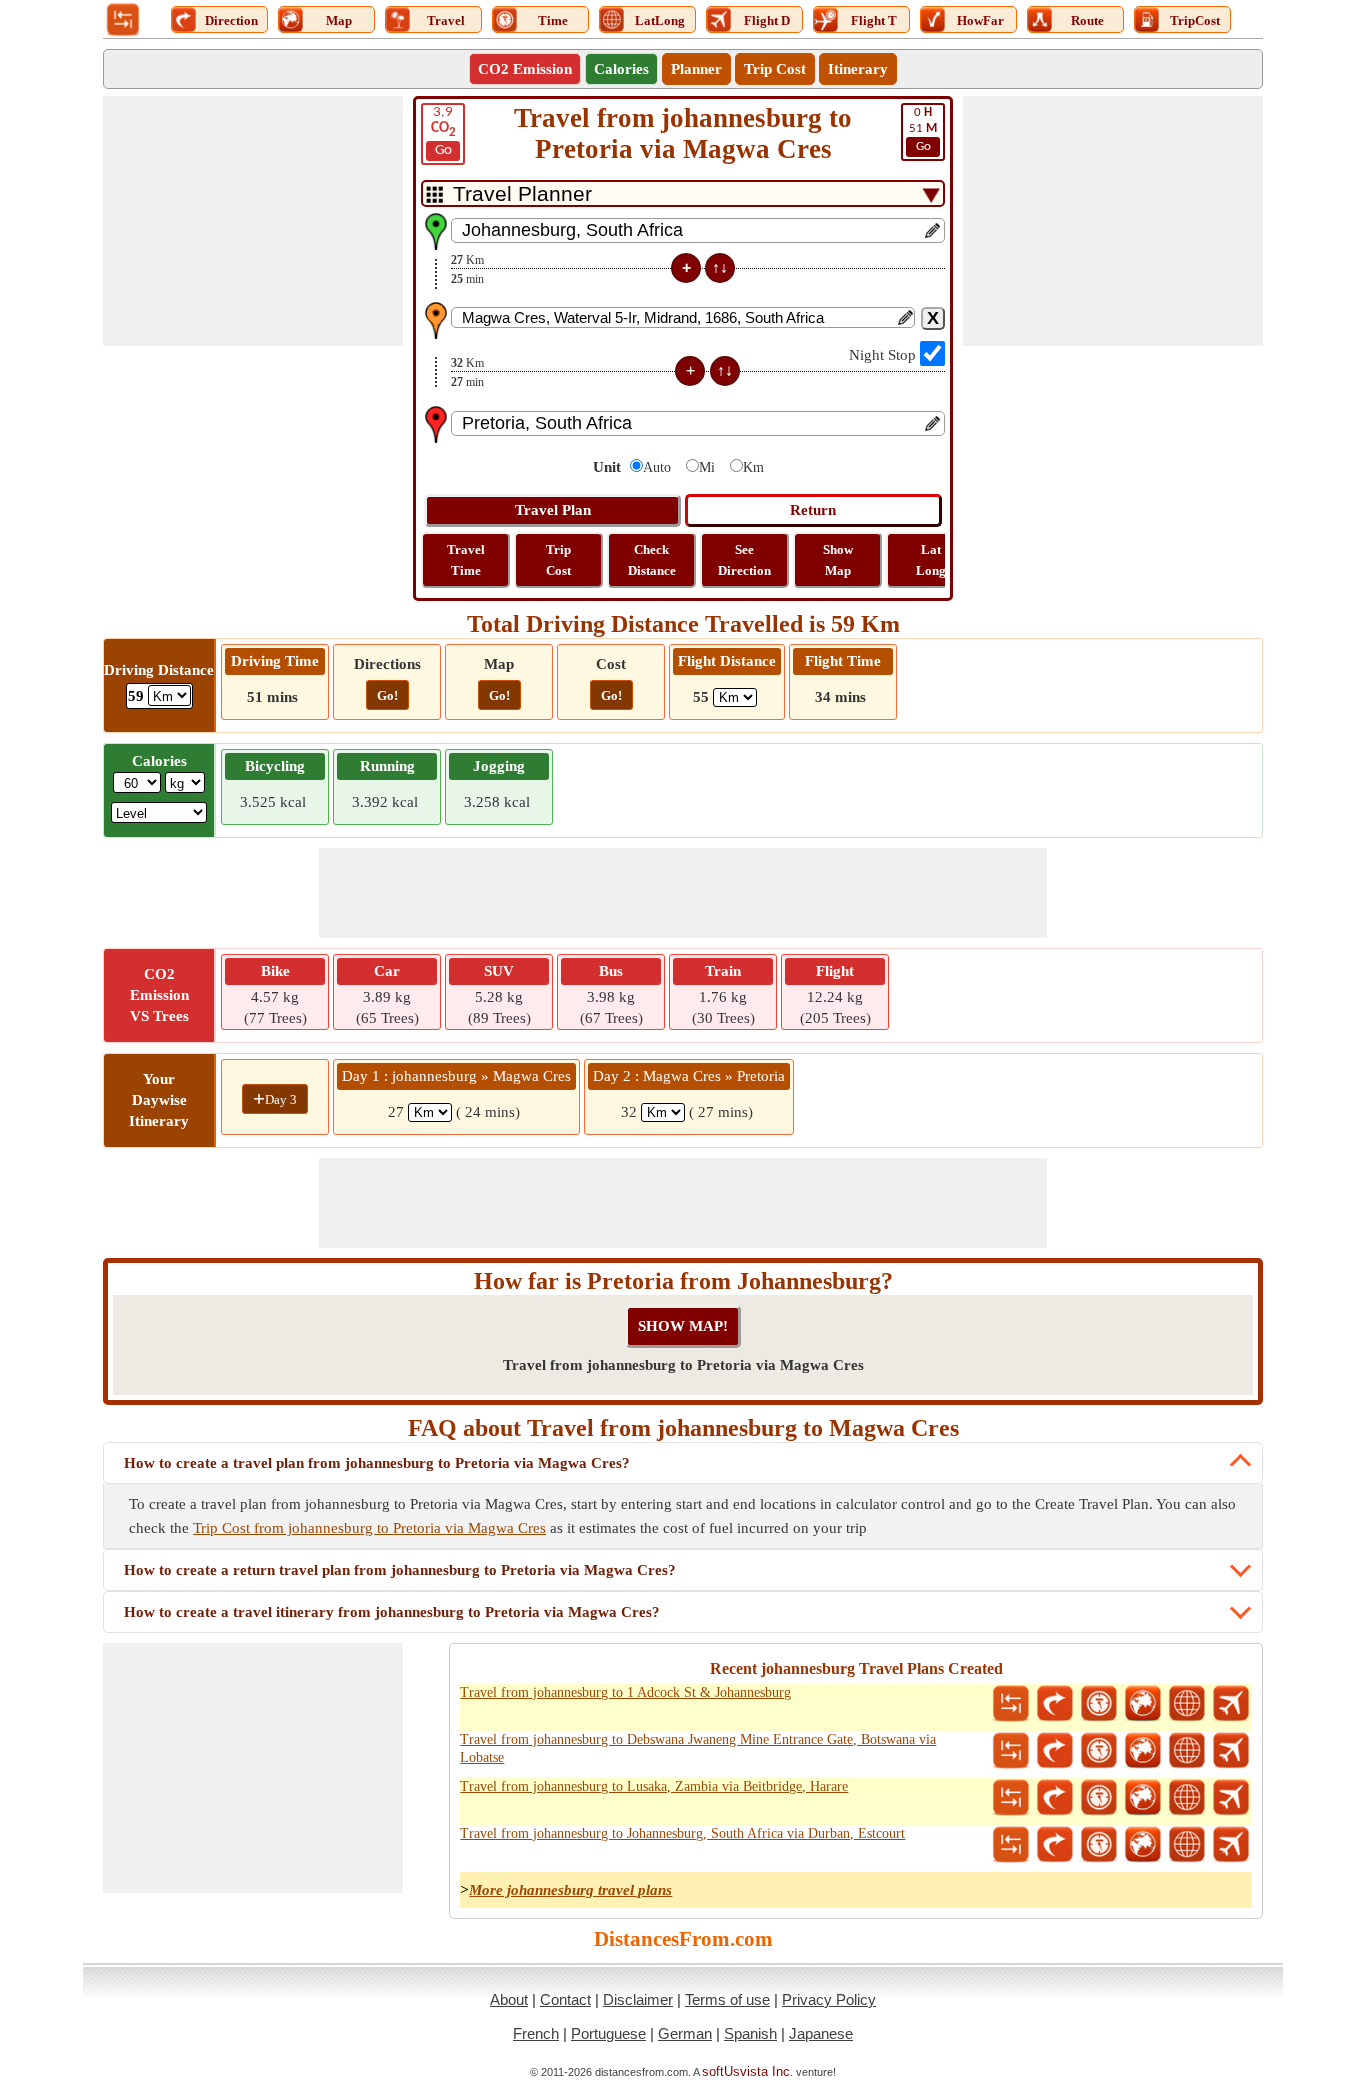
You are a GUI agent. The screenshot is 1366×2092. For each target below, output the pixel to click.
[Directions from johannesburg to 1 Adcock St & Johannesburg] (1055, 1704)
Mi (707, 467)
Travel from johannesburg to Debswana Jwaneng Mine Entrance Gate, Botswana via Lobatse (698, 1748)
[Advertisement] (253, 221)
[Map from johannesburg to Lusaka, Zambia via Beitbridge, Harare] (1143, 1798)
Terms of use (727, 1999)
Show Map (838, 560)
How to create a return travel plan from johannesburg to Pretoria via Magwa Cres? (400, 1570)
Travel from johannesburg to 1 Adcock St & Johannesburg (625, 1692)
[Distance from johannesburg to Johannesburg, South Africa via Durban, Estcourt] (1011, 1845)
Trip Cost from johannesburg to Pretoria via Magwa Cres (369, 1528)
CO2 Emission (525, 69)
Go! (387, 695)
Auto (657, 467)
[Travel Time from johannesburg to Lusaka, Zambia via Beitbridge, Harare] (1099, 1798)
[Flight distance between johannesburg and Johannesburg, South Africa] (1231, 1845)
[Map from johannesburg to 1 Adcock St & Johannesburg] (1143, 1704)
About (509, 1999)
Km (753, 467)
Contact (565, 1999)
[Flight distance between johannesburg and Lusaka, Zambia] (1231, 1798)
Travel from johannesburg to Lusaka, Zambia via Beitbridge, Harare (654, 1786)
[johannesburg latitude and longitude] (1187, 1704)
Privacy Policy (829, 1999)
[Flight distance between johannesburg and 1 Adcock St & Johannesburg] (1231, 1704)
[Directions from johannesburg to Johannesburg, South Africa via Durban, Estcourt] (1055, 1845)
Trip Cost (775, 69)
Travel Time (466, 560)
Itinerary (858, 69)
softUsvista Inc (746, 2071)
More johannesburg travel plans (570, 1890)
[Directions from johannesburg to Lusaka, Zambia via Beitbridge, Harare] (1055, 1798)
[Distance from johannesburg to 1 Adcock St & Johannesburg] (1011, 1704)
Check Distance (652, 560)
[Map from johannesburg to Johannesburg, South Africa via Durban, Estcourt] (1143, 1845)
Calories (621, 69)
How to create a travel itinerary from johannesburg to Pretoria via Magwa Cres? (392, 1612)
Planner (696, 69)
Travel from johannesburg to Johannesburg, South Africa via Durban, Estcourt (682, 1833)
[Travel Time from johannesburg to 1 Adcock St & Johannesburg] (1099, 1704)
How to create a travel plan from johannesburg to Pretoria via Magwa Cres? (377, 1463)
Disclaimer (638, 1999)
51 (923, 129)
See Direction (744, 560)
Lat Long (931, 560)
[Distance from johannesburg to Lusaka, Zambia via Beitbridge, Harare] (1011, 1798)
